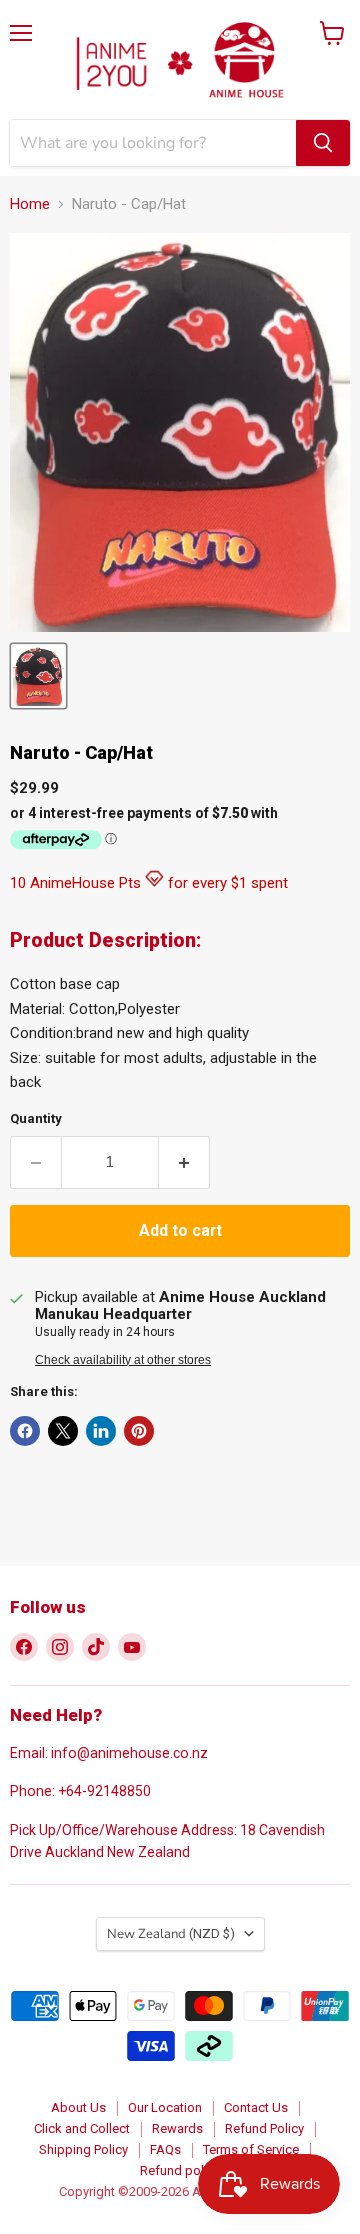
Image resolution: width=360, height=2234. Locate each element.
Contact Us (256, 2107)
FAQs (165, 2149)
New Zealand (171, 1934)
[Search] (323, 143)
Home (30, 204)
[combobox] (153, 143)
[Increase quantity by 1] (184, 1162)
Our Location (165, 2107)
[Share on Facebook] (25, 1431)
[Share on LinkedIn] (101, 1431)
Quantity (36, 1118)
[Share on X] (63, 1431)
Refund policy (180, 2170)
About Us (78, 2107)
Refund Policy (264, 2128)
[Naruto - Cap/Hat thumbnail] (38, 676)
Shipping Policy (83, 2149)
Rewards (177, 2128)
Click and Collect (82, 2128)
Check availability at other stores (123, 1360)
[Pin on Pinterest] (139, 1431)
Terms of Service (251, 2149)
